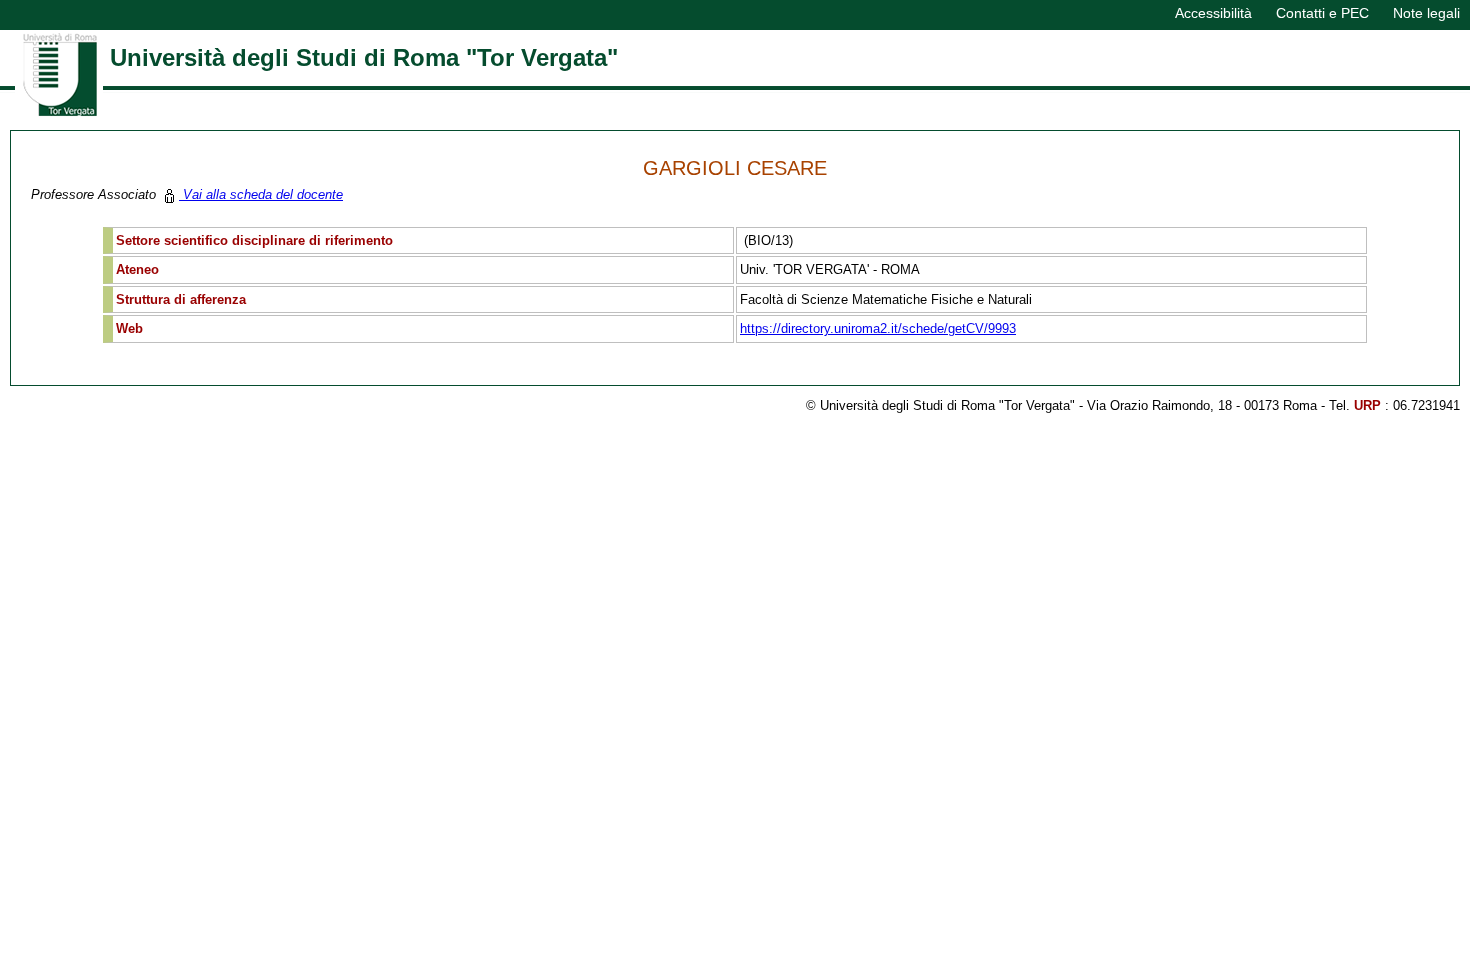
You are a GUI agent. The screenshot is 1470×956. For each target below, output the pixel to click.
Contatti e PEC (1322, 13)
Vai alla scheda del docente (261, 194)
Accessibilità (1213, 13)
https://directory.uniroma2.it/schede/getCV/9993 (878, 328)
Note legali (1426, 13)
